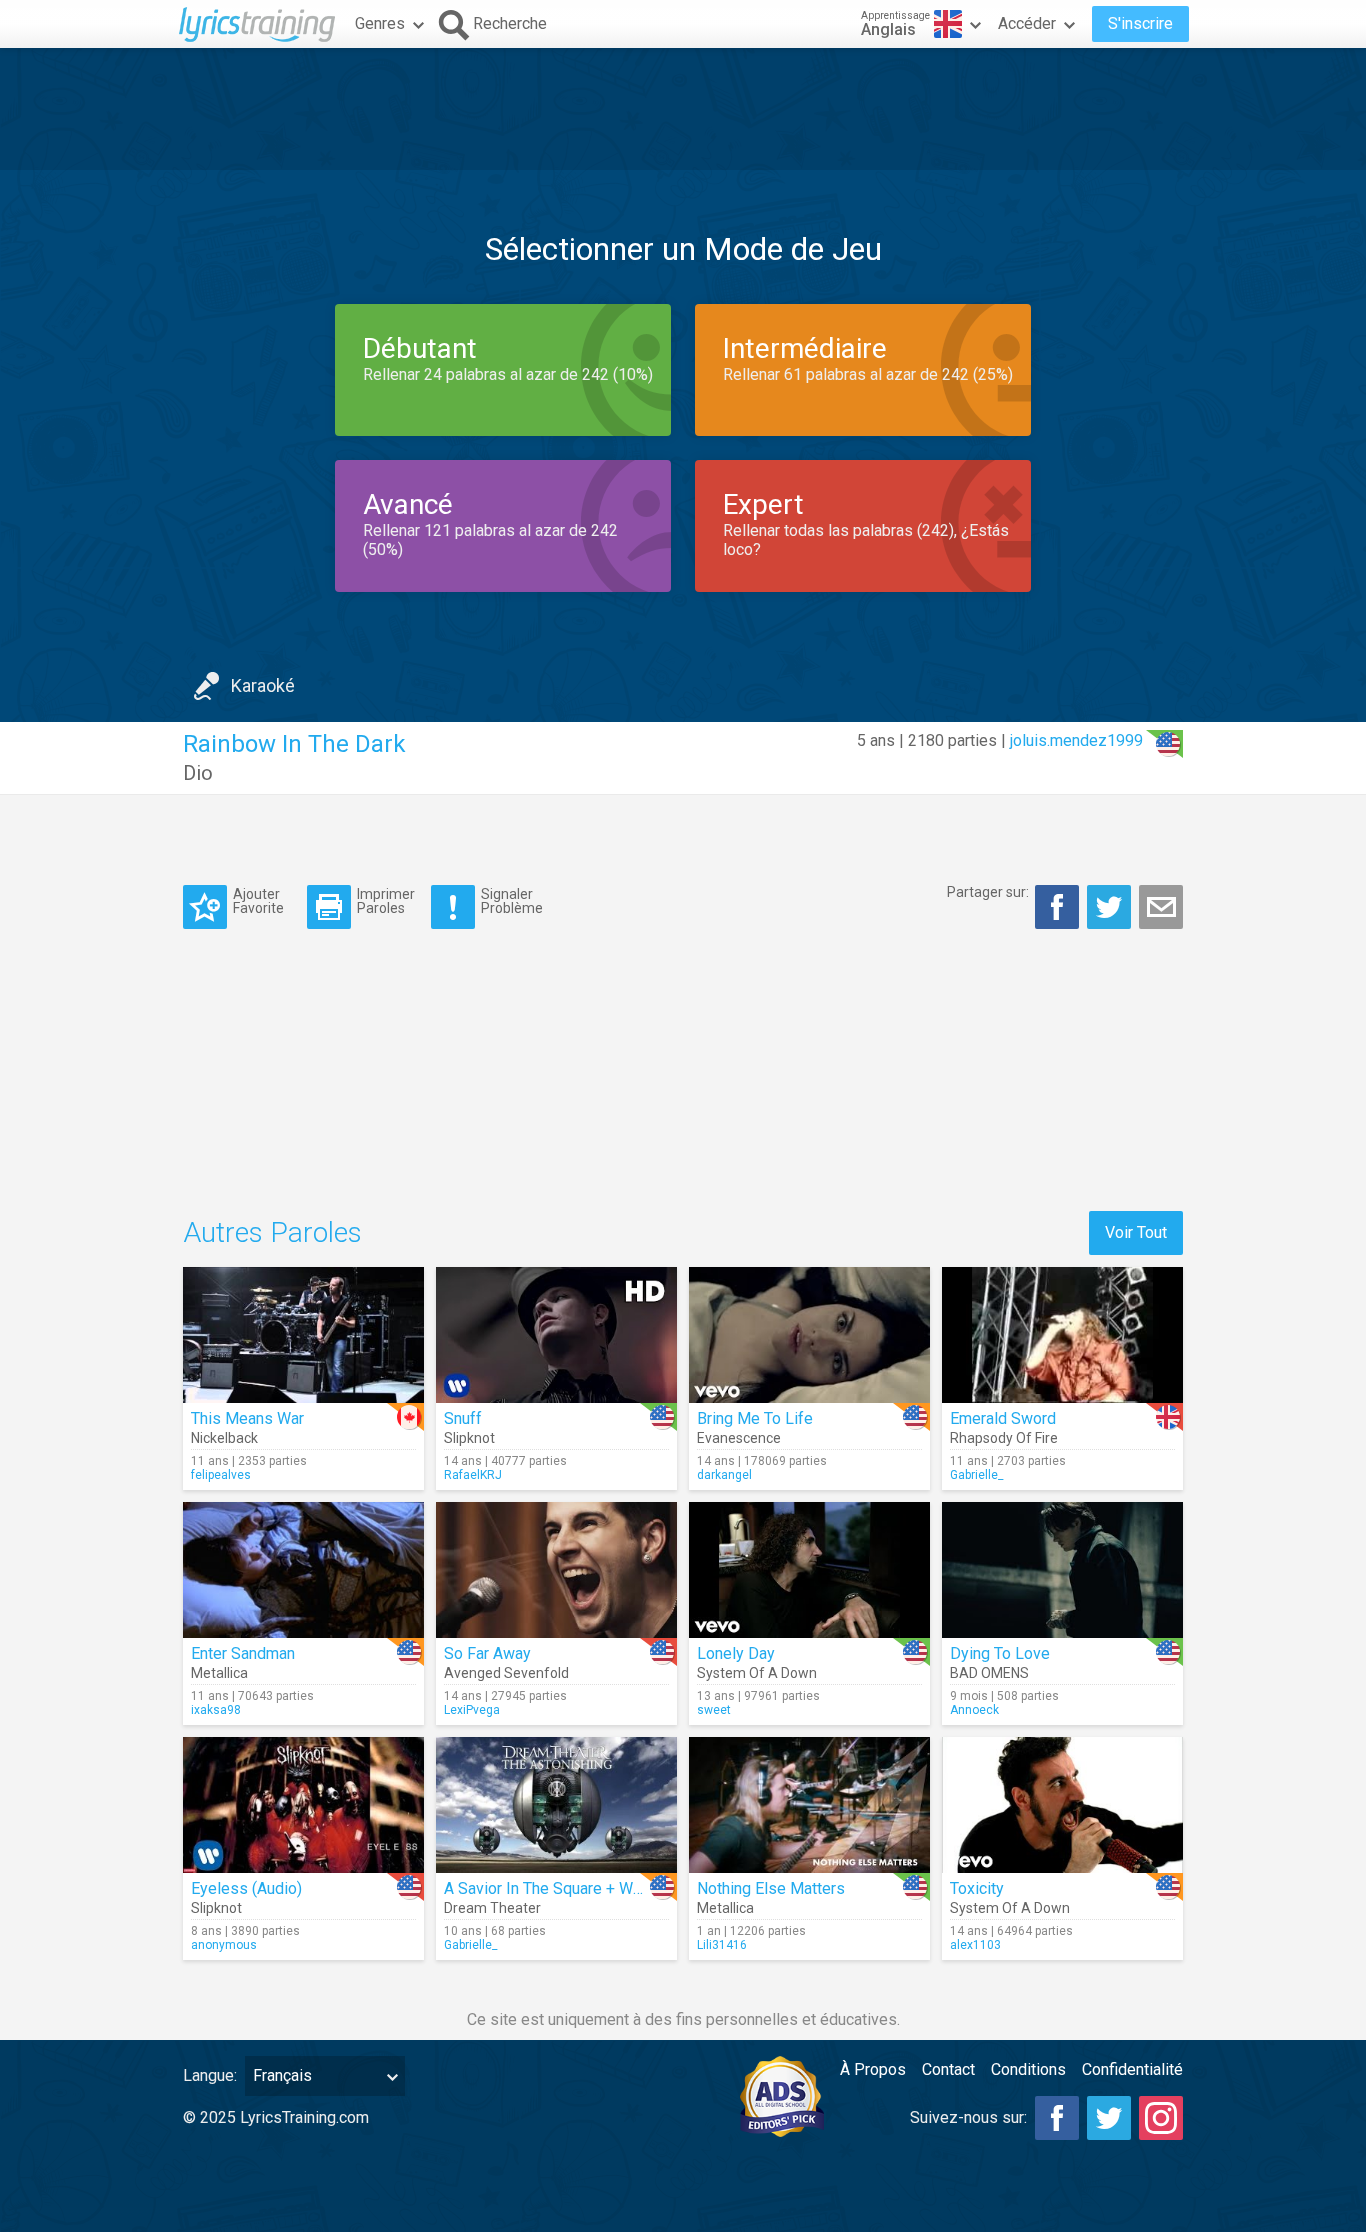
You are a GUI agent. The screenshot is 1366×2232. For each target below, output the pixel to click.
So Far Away (487, 1653)
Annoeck (974, 1710)
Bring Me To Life (755, 1418)
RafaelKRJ (473, 1475)
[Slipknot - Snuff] (556, 1335)
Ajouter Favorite (258, 900)
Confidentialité (1132, 2069)
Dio (198, 773)
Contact (948, 2069)
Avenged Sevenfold (506, 1673)
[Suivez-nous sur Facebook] (1057, 2118)
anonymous (224, 1945)
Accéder (1027, 23)
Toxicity (977, 1888)
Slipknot (469, 1438)
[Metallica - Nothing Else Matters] (809, 1805)
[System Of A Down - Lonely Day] (809, 1570)
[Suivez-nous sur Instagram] (1161, 2118)
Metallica (219, 1673)
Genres (380, 23)
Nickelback (224, 1438)
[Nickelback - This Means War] (303, 1335)
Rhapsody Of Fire (1004, 1438)
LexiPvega (472, 1710)
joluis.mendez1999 (1076, 740)
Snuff (463, 1418)
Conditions (1028, 2069)
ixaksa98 (216, 1710)
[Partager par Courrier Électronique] (1161, 907)
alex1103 (975, 1945)
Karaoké (263, 685)
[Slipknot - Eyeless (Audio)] (303, 1805)
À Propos (873, 2069)
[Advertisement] (683, 109)
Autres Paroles (272, 1232)
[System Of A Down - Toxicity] (1062, 1805)
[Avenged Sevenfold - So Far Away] (556, 1570)
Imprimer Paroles (386, 900)
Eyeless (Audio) (246, 1888)
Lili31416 (722, 1945)
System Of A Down (757, 1673)
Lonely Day (736, 1653)
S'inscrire (1140, 23)
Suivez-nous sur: (968, 2117)
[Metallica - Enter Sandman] (303, 1570)
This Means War (247, 1418)
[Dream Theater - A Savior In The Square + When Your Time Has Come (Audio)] (556, 1805)
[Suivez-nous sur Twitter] (1109, 2118)
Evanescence (739, 1438)
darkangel (724, 1475)
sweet (714, 1710)
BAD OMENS (989, 1673)
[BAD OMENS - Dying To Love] (1062, 1570)
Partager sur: (988, 892)
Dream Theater (492, 1908)
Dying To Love (1000, 1653)
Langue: (210, 2075)
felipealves (221, 1475)
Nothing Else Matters (771, 1888)
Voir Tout (1136, 1232)
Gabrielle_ (976, 1475)
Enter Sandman (243, 1653)
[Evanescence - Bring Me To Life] (809, 1335)
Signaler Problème (512, 900)
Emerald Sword (1003, 1418)
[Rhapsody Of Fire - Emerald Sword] (1062, 1335)
